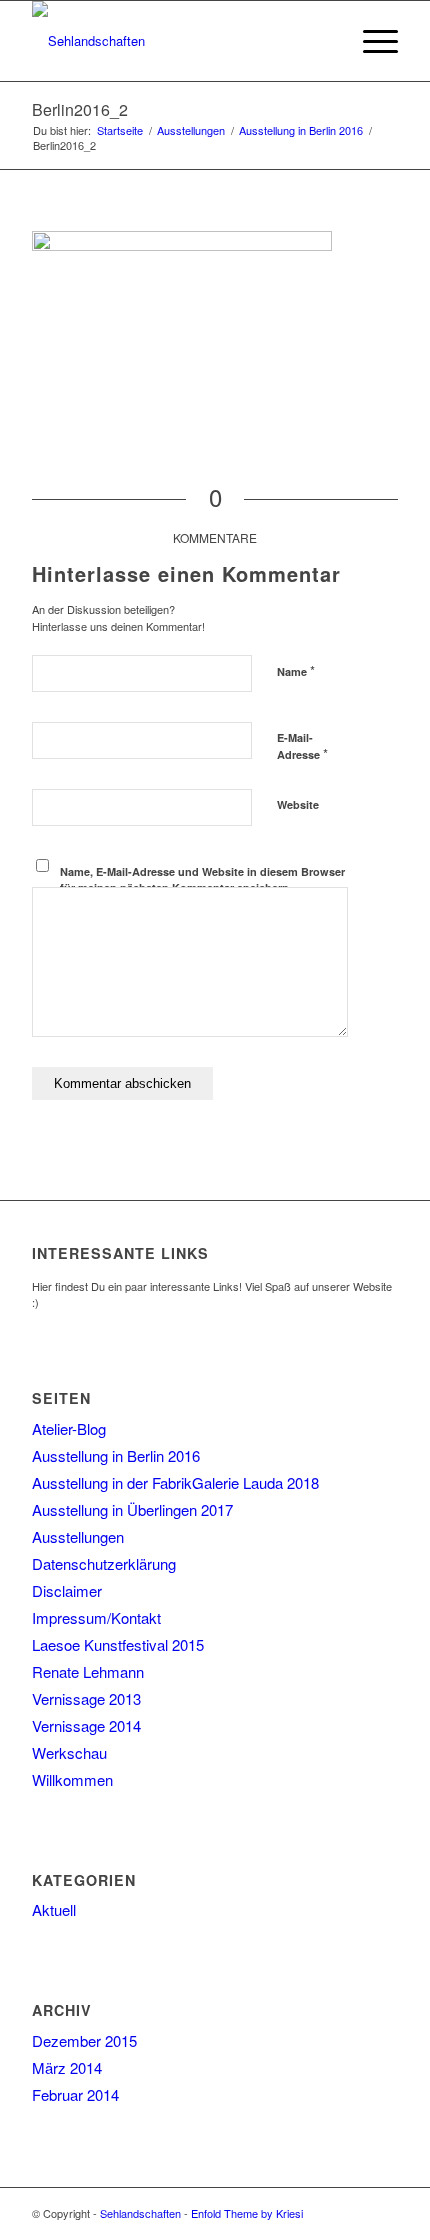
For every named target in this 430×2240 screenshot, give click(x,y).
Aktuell (54, 1909)
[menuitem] (323, 41)
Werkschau (69, 1752)
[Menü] (370, 41)
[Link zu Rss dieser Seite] (383, 2213)
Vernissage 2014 (86, 1725)
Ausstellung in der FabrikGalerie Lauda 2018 (175, 1482)
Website (298, 804)
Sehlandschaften (140, 2213)
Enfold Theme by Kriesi (247, 2213)
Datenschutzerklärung (104, 1563)
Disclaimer (67, 1590)
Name (296, 670)
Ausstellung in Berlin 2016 (116, 1455)
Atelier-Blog (69, 1428)
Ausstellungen (78, 1536)
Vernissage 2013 (86, 1698)
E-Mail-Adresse (302, 747)
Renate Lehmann (88, 1671)
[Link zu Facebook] (353, 2213)
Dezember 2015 (84, 2040)
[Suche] (323, 41)
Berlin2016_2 (80, 109)
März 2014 (67, 2067)
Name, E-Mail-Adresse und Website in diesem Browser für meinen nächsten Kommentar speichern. (202, 880)
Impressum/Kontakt (96, 1617)
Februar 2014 (75, 2094)
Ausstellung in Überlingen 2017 (132, 1509)
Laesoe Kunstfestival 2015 (118, 1644)
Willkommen (72, 1779)
